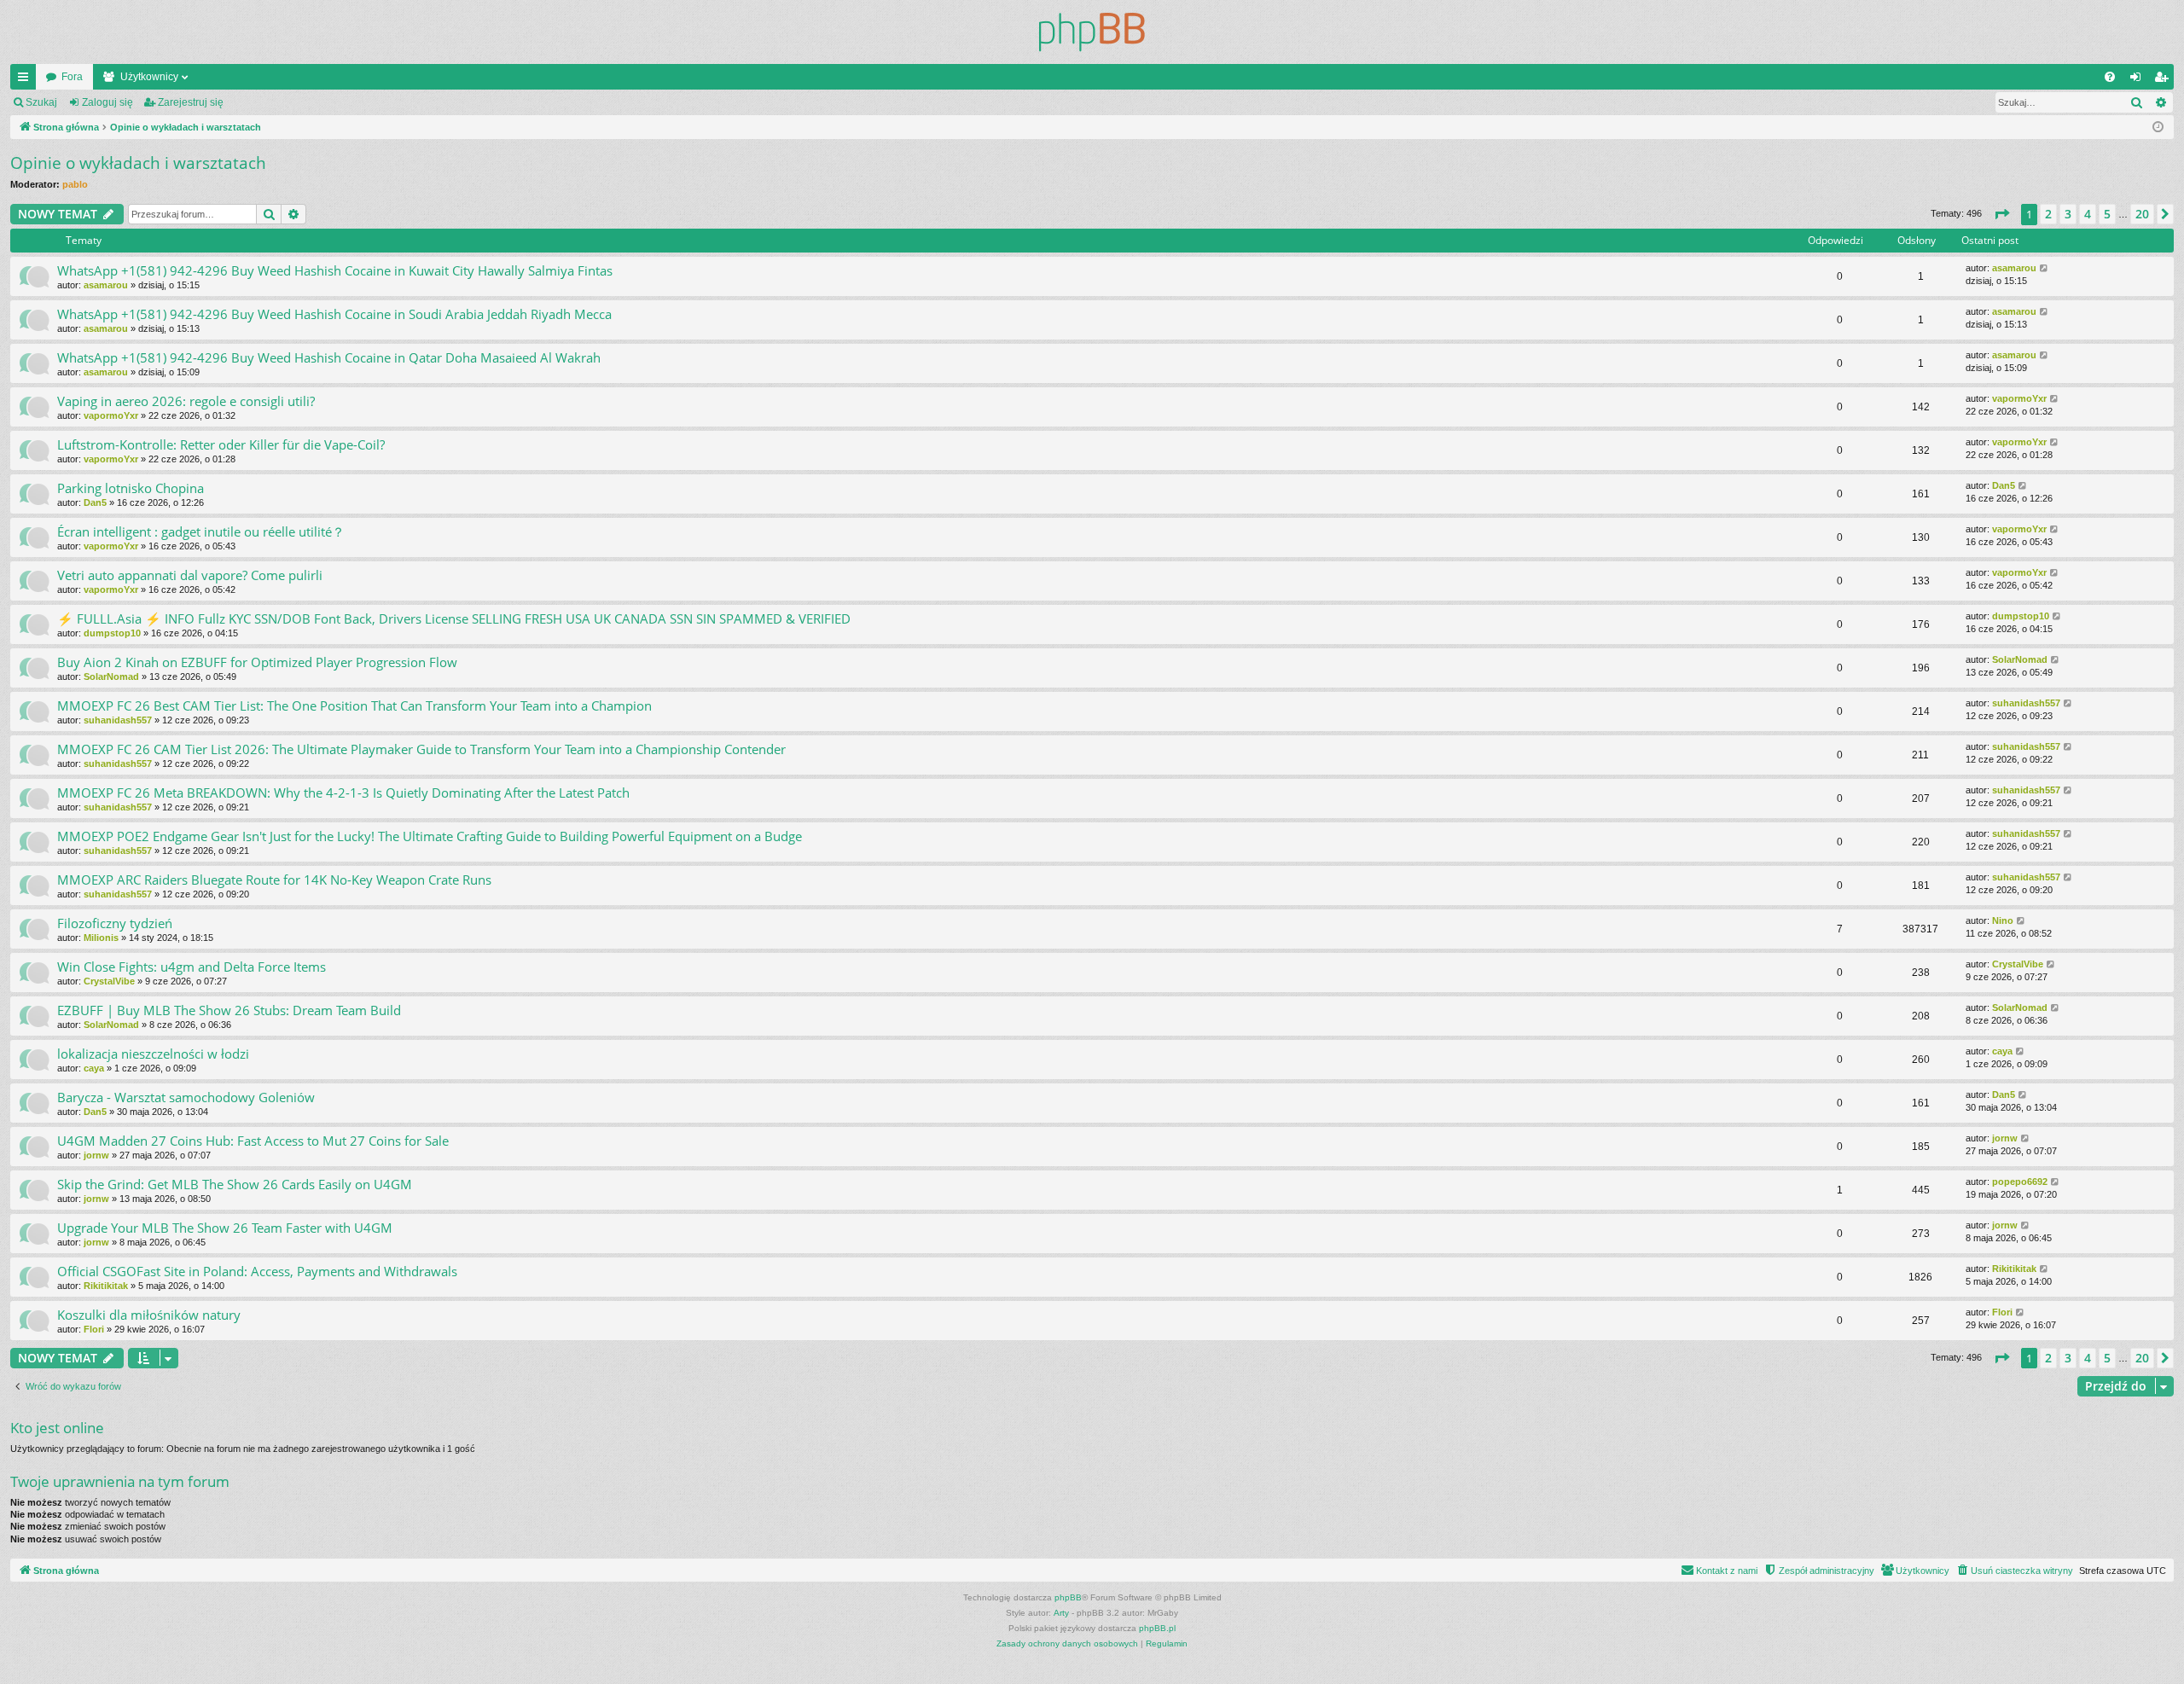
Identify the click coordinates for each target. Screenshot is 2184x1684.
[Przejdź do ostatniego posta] (2045, 268)
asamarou (106, 285)
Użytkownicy (149, 77)
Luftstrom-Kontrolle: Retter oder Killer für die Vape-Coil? (221, 444)
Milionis (101, 938)
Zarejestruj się (191, 102)
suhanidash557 (118, 720)
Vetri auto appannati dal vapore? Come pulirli (190, 575)
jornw (96, 1155)
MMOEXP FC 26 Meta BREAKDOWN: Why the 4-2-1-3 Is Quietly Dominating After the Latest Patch (343, 793)
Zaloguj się (107, 102)
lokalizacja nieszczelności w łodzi (153, 1054)
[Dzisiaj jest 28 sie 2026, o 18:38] (2158, 128)
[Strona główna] (1092, 32)
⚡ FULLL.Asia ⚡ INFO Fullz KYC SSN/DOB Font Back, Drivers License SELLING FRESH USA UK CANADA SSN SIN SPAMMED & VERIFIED (454, 618)
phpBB (1068, 1597)
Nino (2003, 920)
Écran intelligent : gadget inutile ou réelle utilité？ (201, 531)
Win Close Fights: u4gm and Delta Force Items (192, 967)
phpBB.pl (1157, 1628)
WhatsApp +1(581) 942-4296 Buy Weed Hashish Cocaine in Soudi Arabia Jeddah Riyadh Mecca (334, 314)
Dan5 (95, 502)
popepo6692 (2020, 1182)
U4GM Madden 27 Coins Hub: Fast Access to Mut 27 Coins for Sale (253, 1141)
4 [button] (2088, 214)
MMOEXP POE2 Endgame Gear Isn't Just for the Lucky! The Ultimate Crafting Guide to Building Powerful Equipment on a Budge (430, 836)
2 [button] (2048, 214)
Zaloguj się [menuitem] (2139, 80)
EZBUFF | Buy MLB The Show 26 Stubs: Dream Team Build (229, 1010)
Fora (72, 77)
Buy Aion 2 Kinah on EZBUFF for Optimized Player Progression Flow (257, 662)
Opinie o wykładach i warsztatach (138, 163)
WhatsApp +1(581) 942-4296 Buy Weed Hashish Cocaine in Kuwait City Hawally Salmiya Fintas (335, 270)
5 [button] (2107, 214)
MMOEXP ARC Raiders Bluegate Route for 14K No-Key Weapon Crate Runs (274, 880)
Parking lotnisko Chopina (131, 488)
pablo (75, 184)
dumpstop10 (112, 633)
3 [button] (2068, 214)
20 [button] (2142, 214)
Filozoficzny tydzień (115, 923)
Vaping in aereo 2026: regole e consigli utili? (186, 401)
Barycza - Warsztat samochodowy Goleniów (186, 1097)
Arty (1061, 1613)
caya (94, 1068)
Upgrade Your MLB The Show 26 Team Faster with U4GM (225, 1228)
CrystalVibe (109, 981)
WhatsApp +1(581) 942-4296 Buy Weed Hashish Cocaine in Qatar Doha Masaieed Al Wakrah (329, 357)
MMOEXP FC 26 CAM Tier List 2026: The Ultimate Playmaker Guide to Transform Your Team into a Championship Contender (421, 749)
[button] (2001, 214)
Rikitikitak (106, 1286)
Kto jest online (57, 1428)
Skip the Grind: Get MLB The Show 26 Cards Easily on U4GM (235, 1184)
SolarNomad (111, 677)
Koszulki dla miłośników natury (149, 1315)
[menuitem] (2110, 77)
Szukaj (41, 102)
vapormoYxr (111, 415)
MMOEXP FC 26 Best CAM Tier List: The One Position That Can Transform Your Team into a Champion (354, 706)
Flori (94, 1329)
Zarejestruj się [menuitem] (2164, 80)
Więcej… (26, 80)
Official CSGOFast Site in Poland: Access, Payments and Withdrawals (257, 1271)
